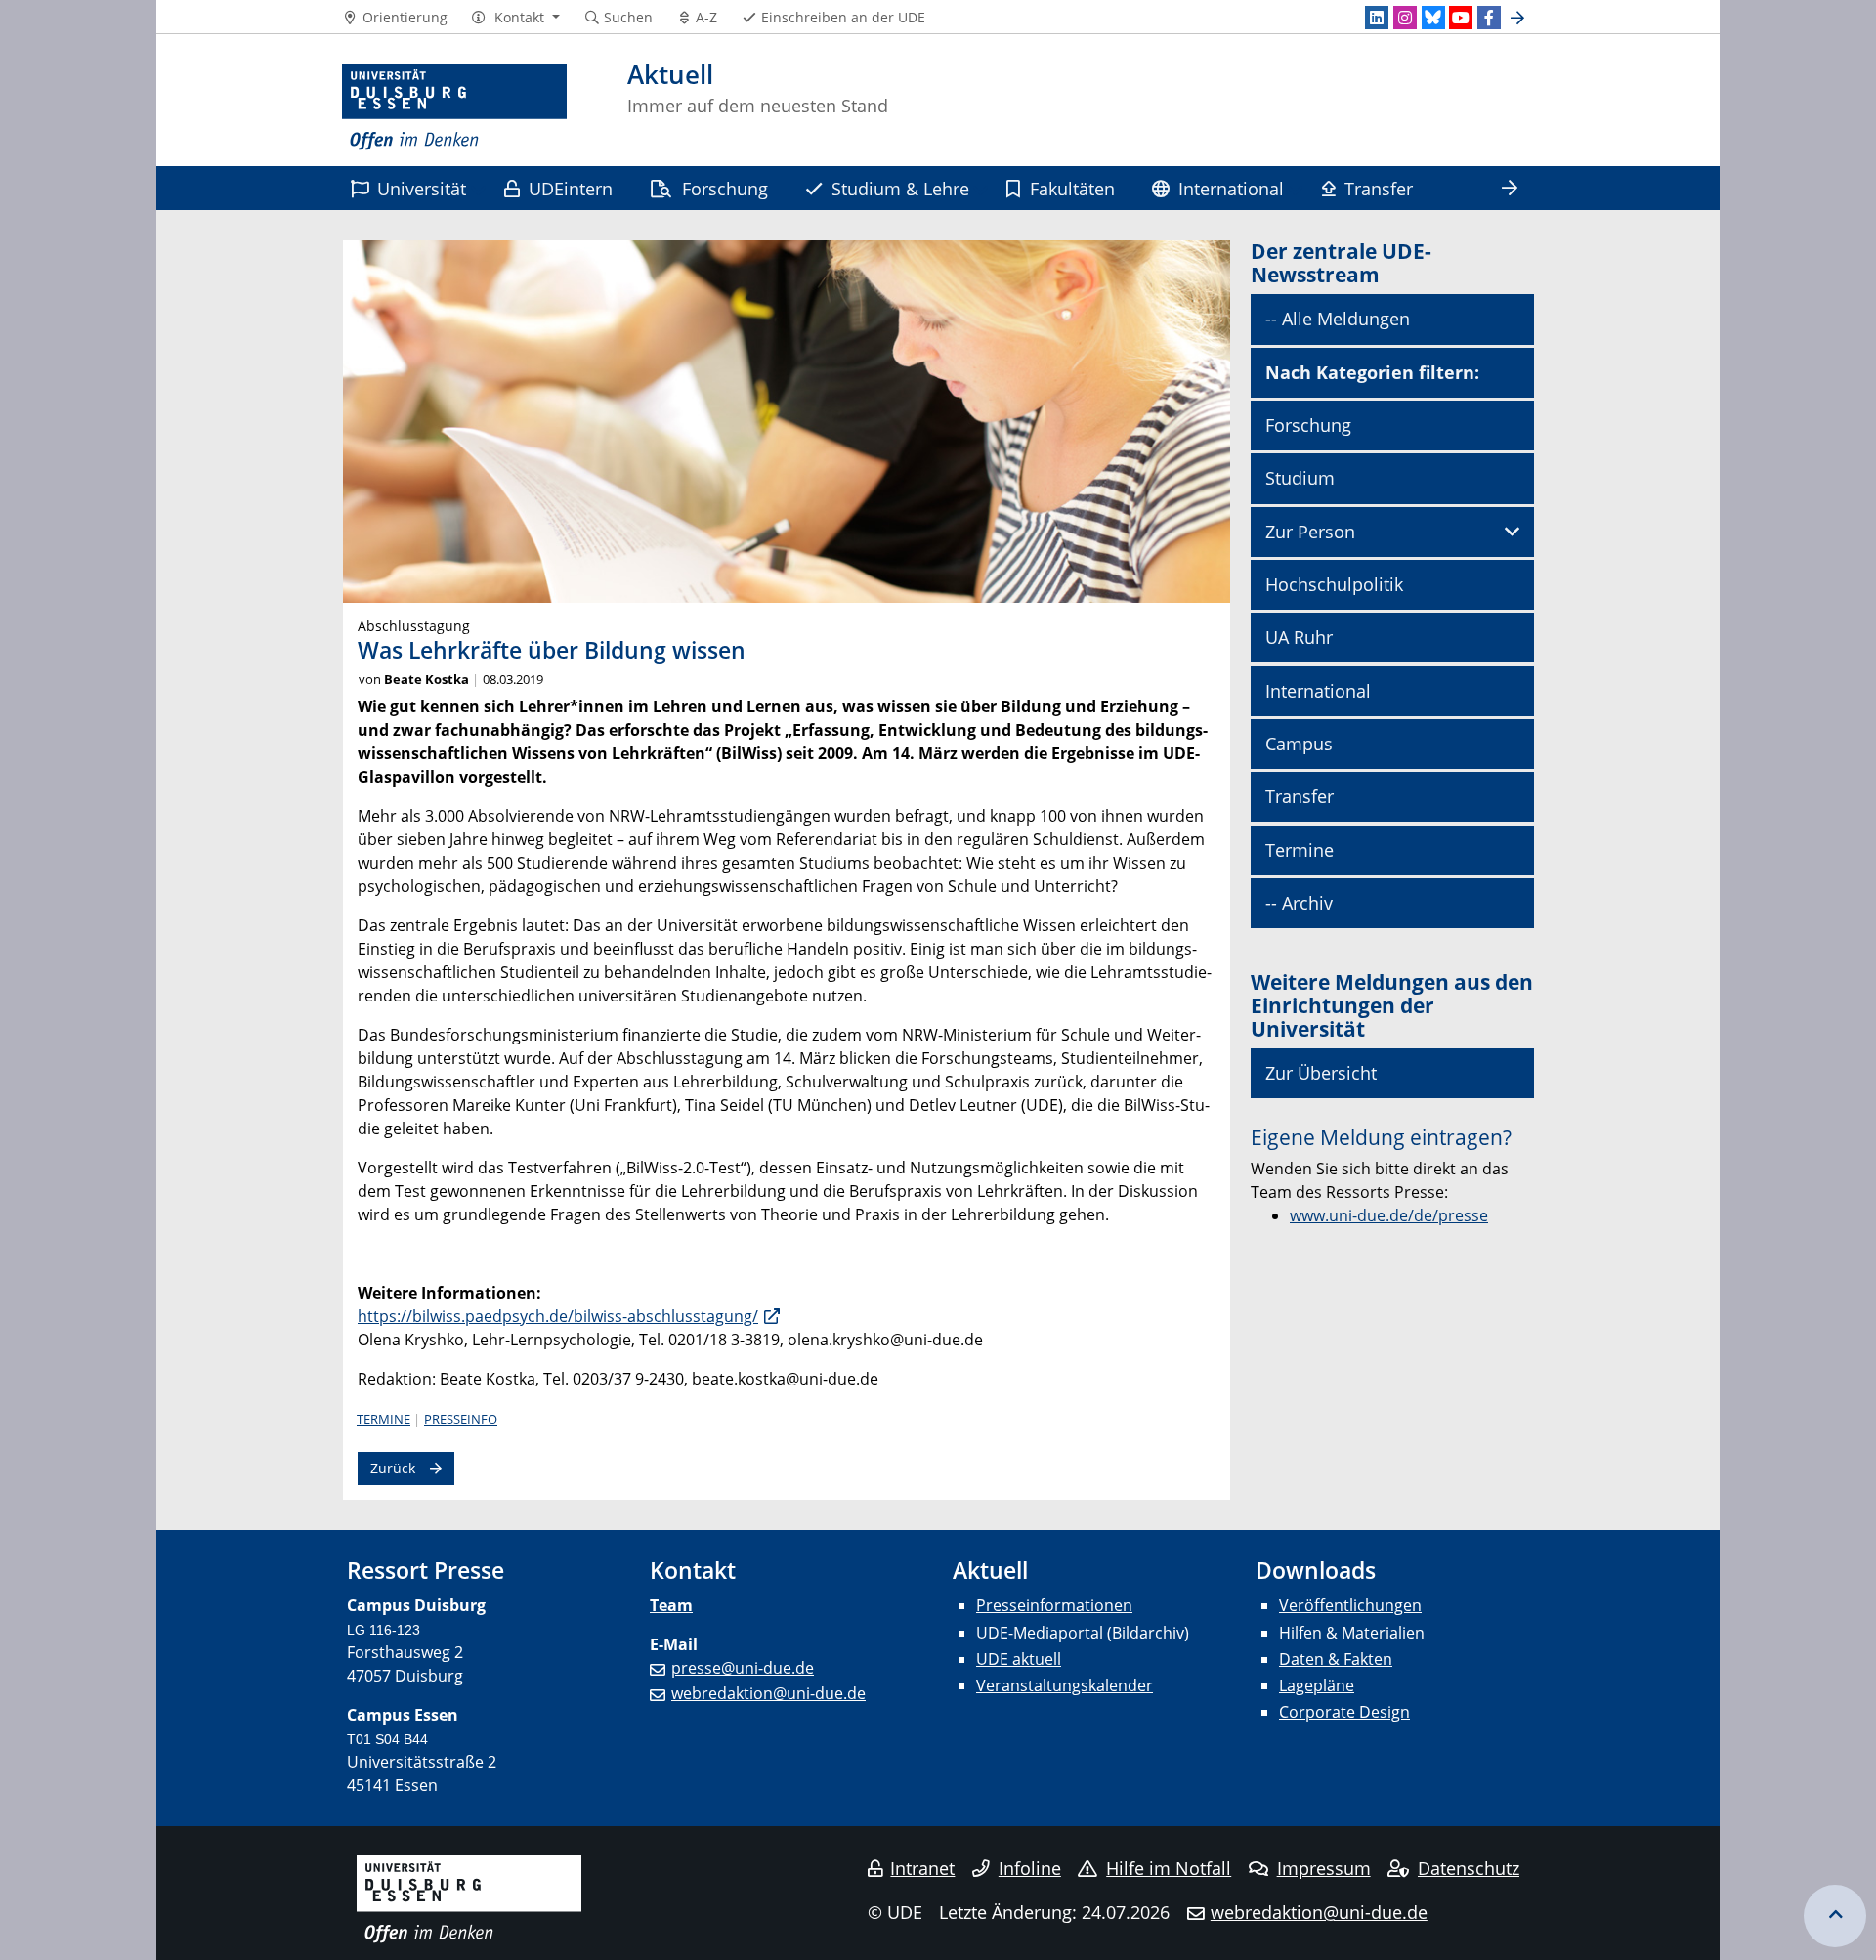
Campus (1299, 744)
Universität (422, 188)
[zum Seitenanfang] (1835, 1916)
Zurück (393, 1468)
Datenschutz (1469, 1868)
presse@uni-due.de (743, 1668)
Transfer (1379, 188)
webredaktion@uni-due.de (768, 1693)
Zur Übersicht (1321, 1073)
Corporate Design (1344, 1712)
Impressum (1324, 1868)
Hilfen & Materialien (1352, 1633)
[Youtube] (1461, 18)
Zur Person (1310, 532)
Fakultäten (1072, 188)
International (1231, 188)
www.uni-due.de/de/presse (1389, 1215)
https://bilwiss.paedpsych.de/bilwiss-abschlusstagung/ (558, 1316)
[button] (515, 18)
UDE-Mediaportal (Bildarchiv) (1083, 1633)
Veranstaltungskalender (1065, 1685)
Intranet (922, 1868)
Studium (1300, 478)
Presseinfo (461, 1419)
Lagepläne (1317, 1685)
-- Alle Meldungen (1338, 319)
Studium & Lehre (900, 188)
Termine (384, 1419)
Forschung (725, 188)
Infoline (1030, 1868)
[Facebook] (1489, 18)
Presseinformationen (1054, 1605)
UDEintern (571, 188)
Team (671, 1605)
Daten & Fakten (1336, 1659)
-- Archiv (1299, 903)
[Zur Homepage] (454, 107)
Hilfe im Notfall (1169, 1868)
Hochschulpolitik (1334, 584)
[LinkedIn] (1377, 18)
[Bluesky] (1433, 18)
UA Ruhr (1299, 637)
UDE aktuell (1019, 1659)
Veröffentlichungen (1350, 1605)
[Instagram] (1405, 18)
